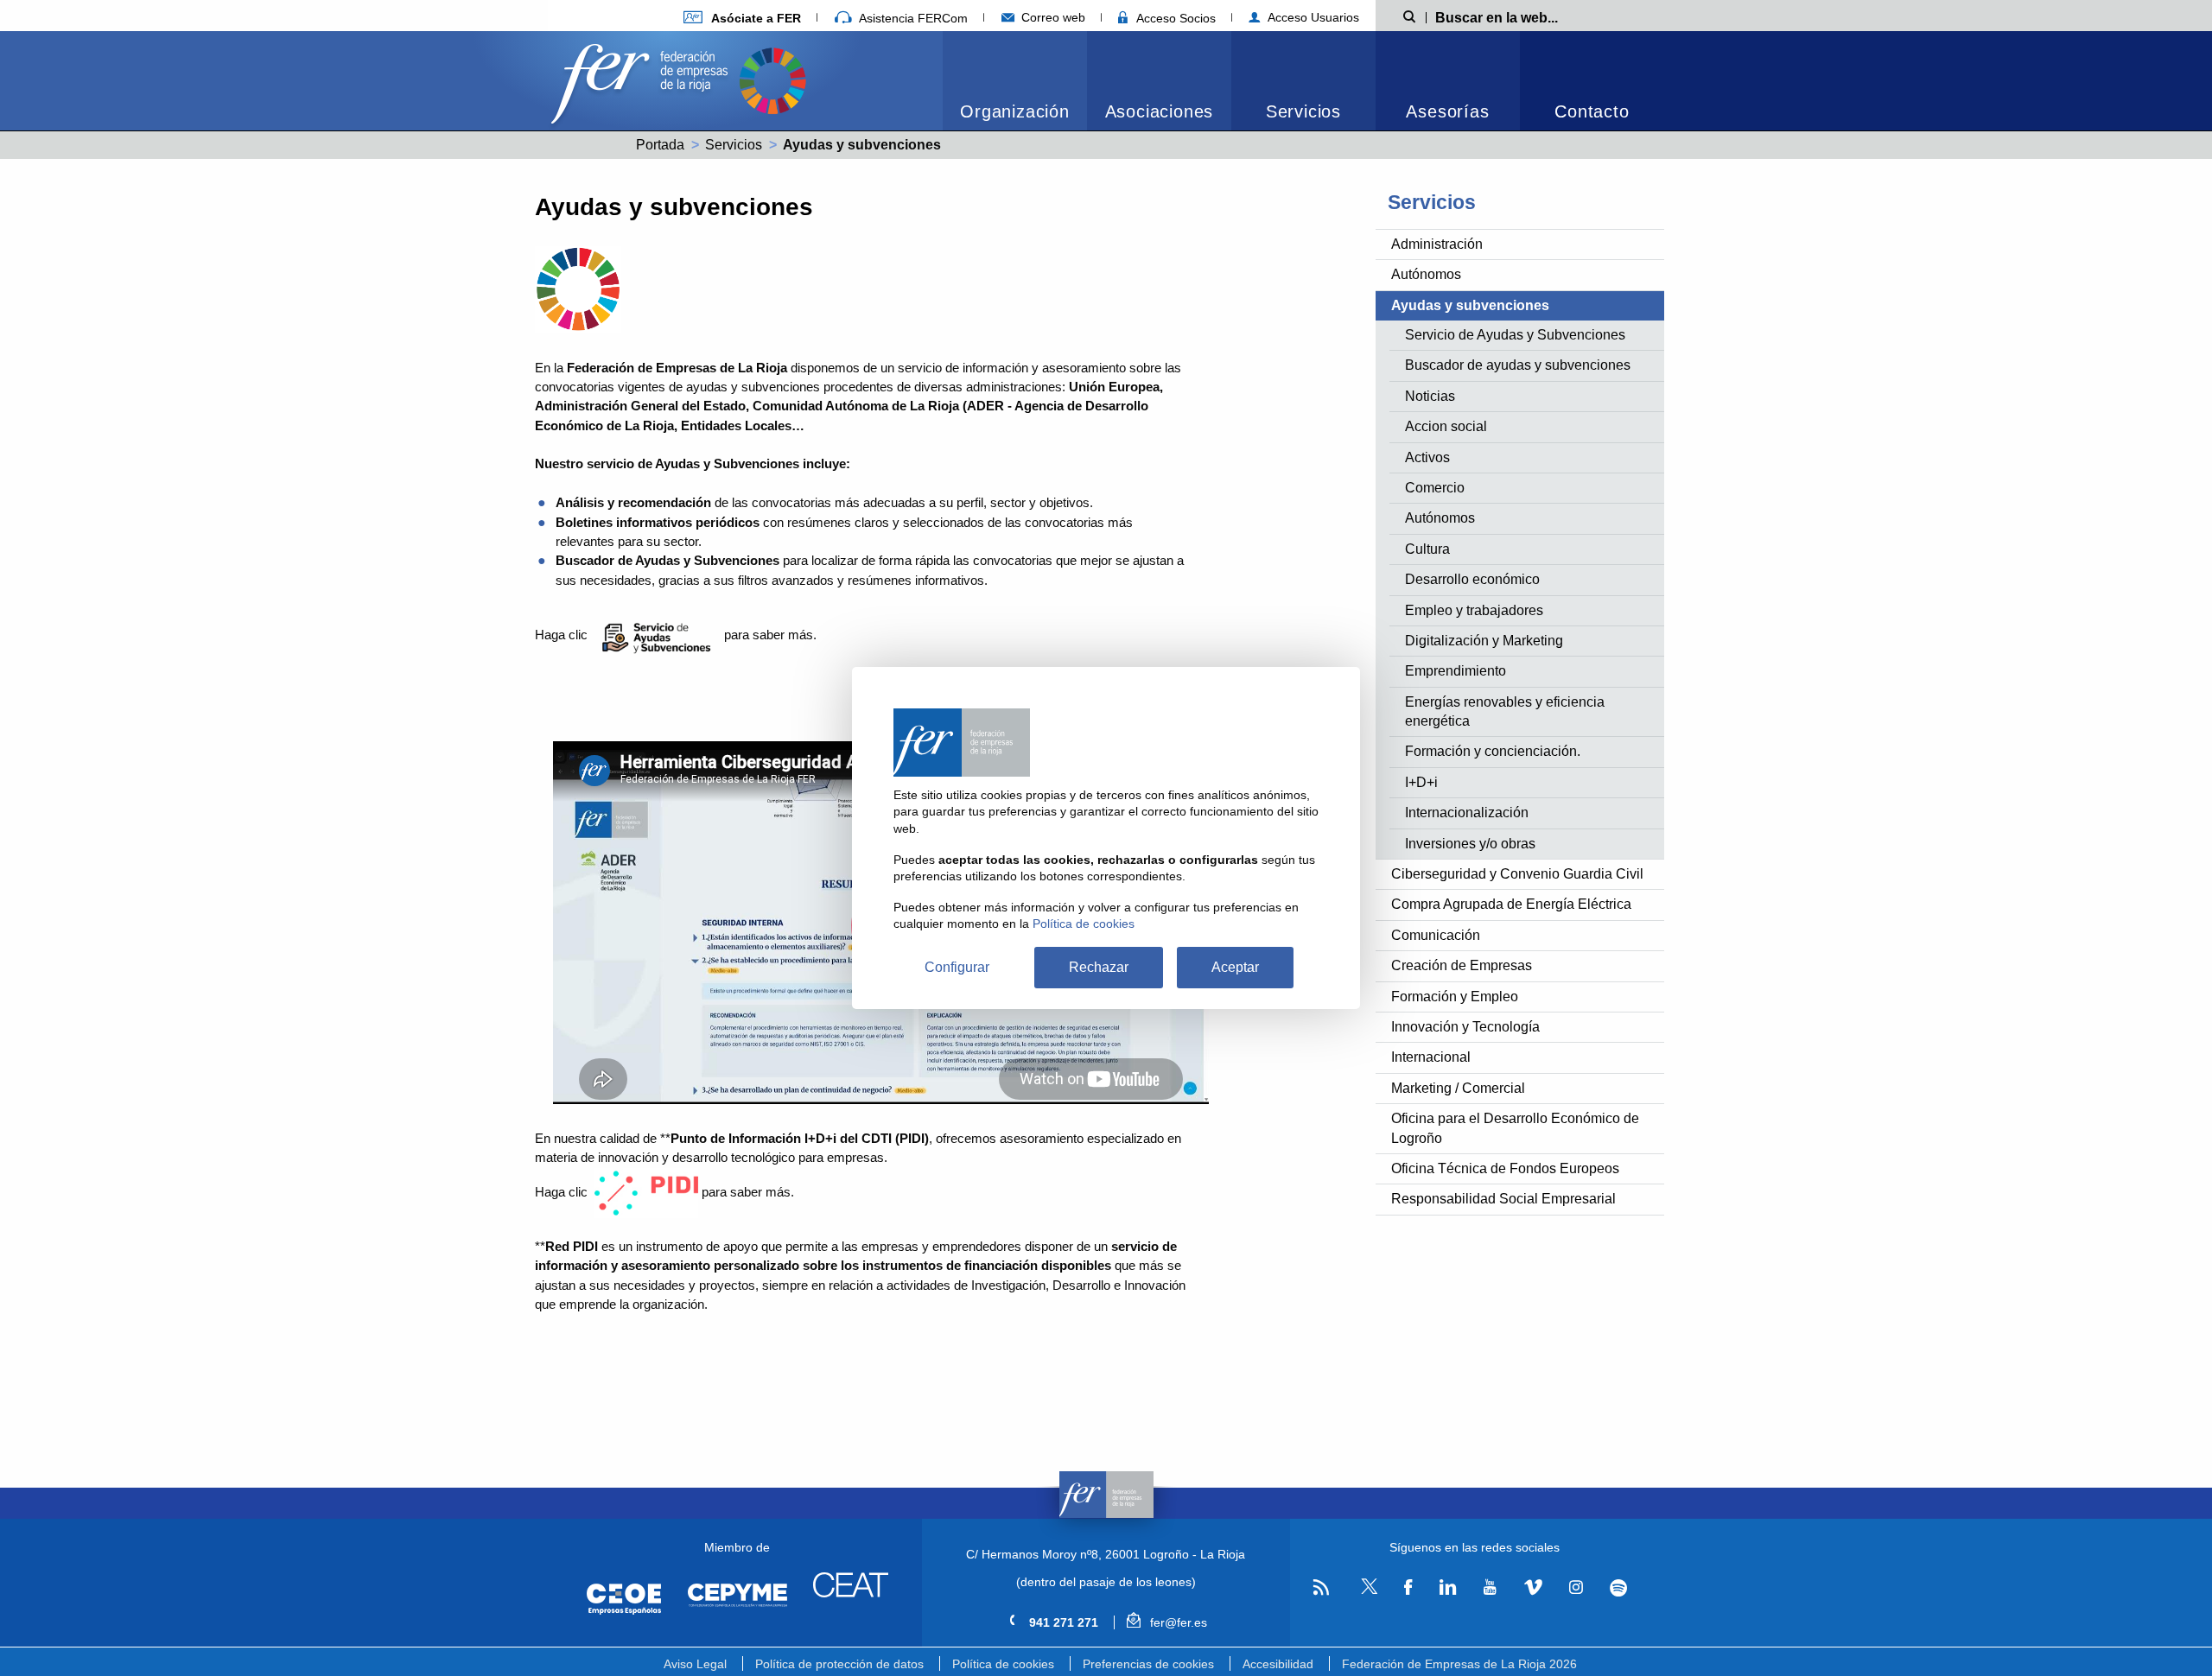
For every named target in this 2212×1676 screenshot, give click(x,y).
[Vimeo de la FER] (1533, 1587)
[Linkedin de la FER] (1448, 1587)
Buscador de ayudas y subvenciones (1518, 365)
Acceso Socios (1174, 18)
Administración (1437, 244)
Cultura (1427, 549)
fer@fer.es (1176, 1622)
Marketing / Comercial (1458, 1088)
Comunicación (1436, 935)
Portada (660, 145)
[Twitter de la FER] (1367, 1591)
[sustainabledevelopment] (772, 79)
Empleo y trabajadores (1474, 610)
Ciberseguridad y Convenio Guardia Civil (1517, 874)
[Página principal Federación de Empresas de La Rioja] (643, 79)
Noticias (1430, 396)
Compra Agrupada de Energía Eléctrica (1511, 904)
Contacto (1592, 111)
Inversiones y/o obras (1470, 844)
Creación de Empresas (1462, 965)
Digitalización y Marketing (1484, 641)
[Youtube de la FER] (1490, 1587)
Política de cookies (1003, 1664)
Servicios (1303, 111)
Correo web (1052, 17)
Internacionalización (1467, 813)
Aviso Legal (695, 1664)
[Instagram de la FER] (1576, 1587)
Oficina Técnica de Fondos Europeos (1505, 1168)
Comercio (1435, 488)
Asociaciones (1160, 111)
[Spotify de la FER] (1619, 1587)
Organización (1015, 111)
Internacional (1431, 1057)
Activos (1427, 457)
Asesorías (1447, 111)
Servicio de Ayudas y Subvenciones (1515, 335)
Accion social (1446, 426)
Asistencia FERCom (912, 18)
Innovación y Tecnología (1465, 1027)
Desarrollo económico (1472, 579)
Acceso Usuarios (1312, 17)
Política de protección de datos (839, 1664)
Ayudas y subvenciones (1470, 305)
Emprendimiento (1456, 671)
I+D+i (1421, 782)
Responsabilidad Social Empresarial (1503, 1199)
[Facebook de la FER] (1408, 1587)
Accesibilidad (1278, 1664)
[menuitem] (1015, 81)
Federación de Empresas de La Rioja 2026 (1459, 1664)
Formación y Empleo (1455, 997)
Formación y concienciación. (1493, 751)
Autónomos (1426, 274)
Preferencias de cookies (1148, 1664)
